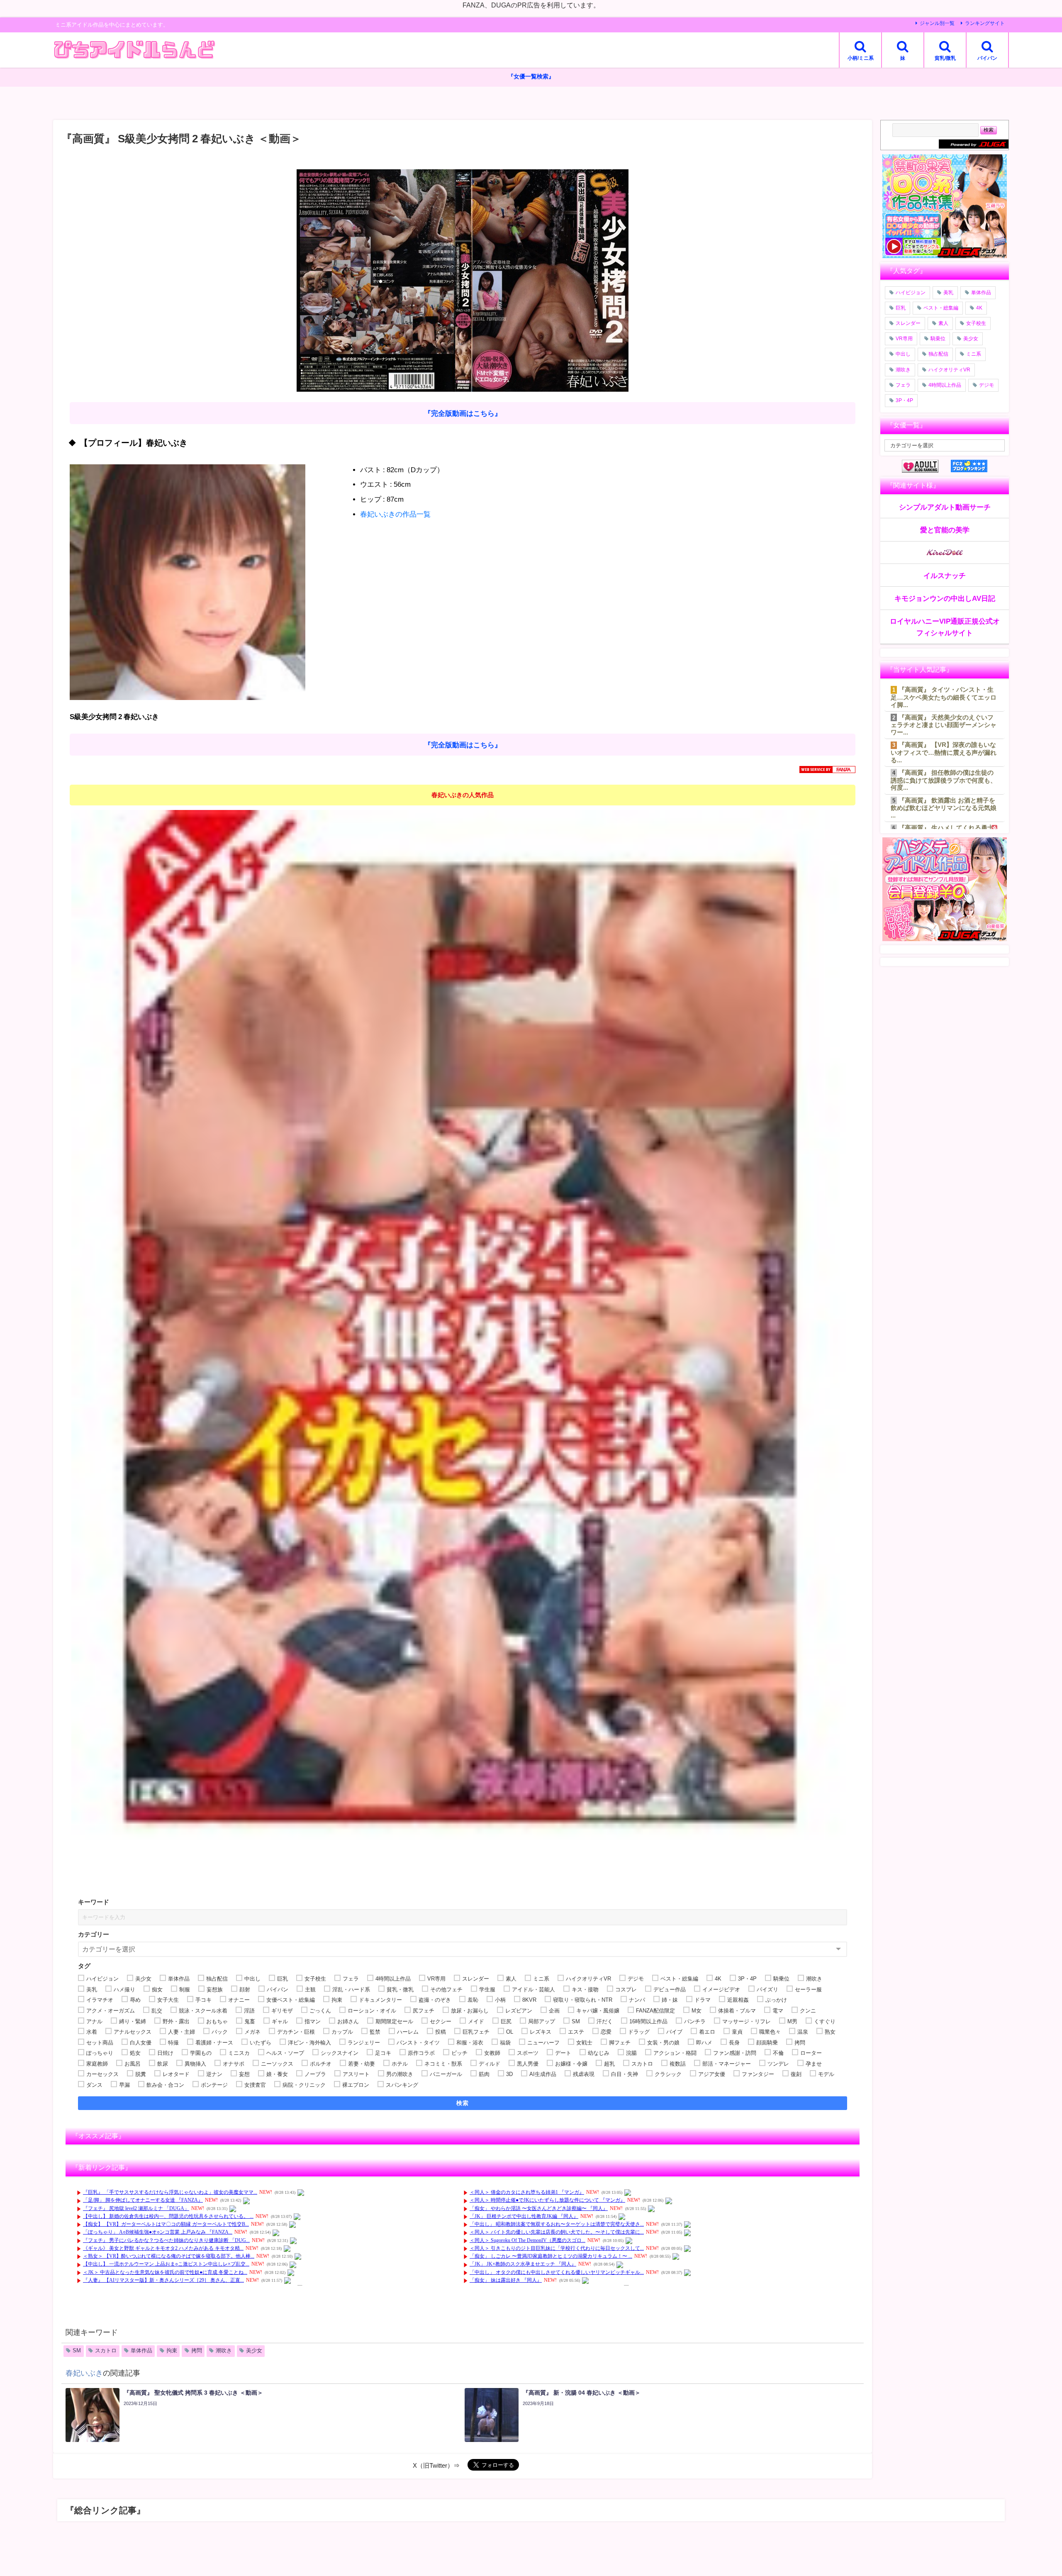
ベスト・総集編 (941, 308)
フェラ (903, 385)
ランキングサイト (985, 23)
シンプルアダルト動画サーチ (945, 507)
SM (77, 2350)
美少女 (254, 2350)
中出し (903, 354)
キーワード (94, 1902)
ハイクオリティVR (949, 370)
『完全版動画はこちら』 (463, 413)
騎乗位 (938, 339)
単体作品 (141, 2350)
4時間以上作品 (945, 385)
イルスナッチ (945, 575)
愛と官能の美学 (945, 530)
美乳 (948, 293)
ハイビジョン (911, 293)
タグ (84, 1966)
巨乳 (901, 308)
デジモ (986, 385)
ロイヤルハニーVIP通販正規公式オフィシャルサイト (945, 627)
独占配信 (938, 354)
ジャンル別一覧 (937, 23)
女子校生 (976, 323)
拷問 (197, 2350)
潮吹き (224, 2350)
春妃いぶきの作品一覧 (395, 514)
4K (979, 308)
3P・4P (904, 400)
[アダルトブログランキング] (926, 466)
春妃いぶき (84, 2373)
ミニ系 (974, 354)
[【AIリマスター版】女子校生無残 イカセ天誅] (463, 1342)
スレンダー (908, 323)
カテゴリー (94, 1934)
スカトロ (106, 2350)
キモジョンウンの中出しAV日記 (945, 598)
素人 (943, 323)
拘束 (172, 2350)
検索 (463, 2103)
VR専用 (904, 339)
